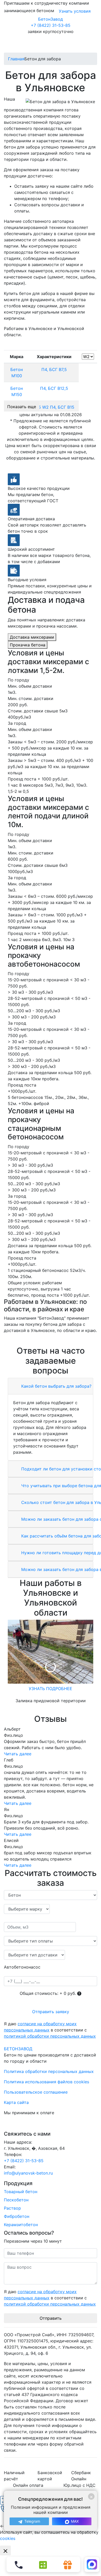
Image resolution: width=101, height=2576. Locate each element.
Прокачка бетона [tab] (28, 645)
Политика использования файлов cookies (46, 2082)
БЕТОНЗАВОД (18, 2049)
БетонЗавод (51, 19)
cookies (8, 2538)
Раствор (12, 2208)
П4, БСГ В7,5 (54, 369)
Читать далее (18, 1754)
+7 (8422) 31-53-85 (51, 25)
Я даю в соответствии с (50, 2030)
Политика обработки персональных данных (49, 2071)
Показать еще (22, 407)
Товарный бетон (21, 2192)
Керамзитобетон (21, 2225)
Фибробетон (17, 2216)
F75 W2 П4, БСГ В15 (54, 407)
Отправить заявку (51, 2012)
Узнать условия (75, 11)
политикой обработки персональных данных (50, 2036)
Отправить (51, 2318)
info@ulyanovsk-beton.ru (28, 2173)
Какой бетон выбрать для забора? (56, 1386)
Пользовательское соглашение (36, 2092)
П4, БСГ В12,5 (54, 388)
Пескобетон (16, 2200)
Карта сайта (16, 2102)
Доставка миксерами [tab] (32, 637)
